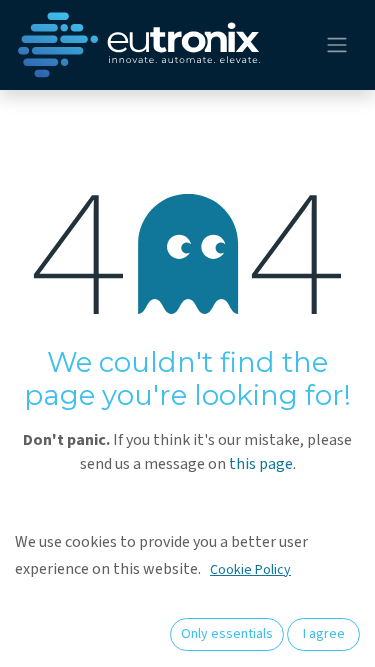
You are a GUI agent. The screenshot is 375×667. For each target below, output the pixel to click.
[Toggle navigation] (337, 45)
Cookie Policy (250, 570)
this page (261, 464)
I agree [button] (324, 634)
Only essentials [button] (227, 634)
